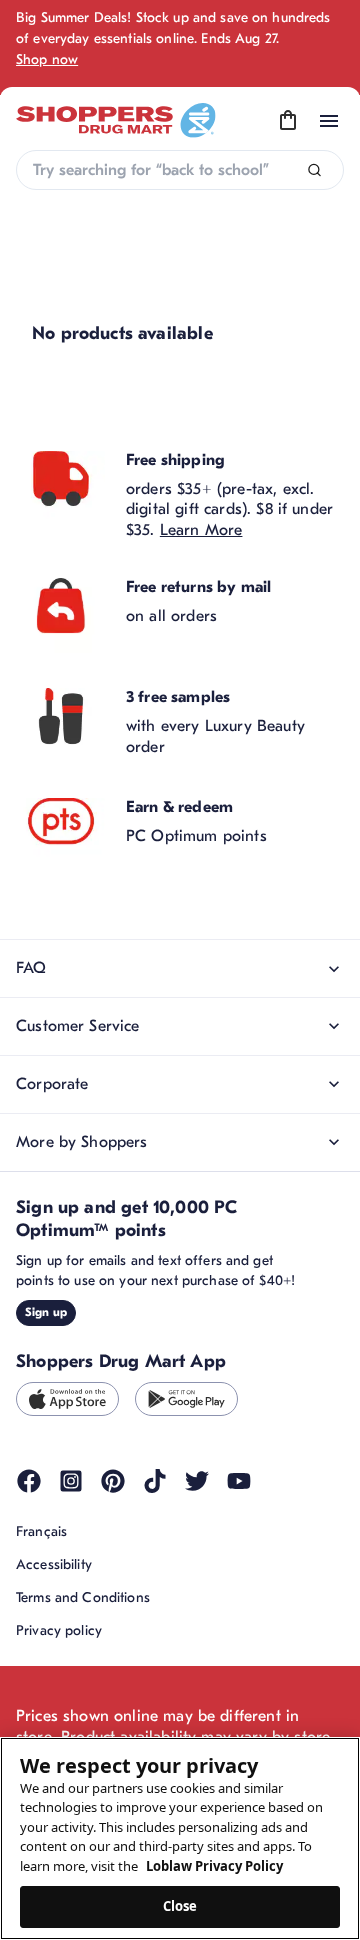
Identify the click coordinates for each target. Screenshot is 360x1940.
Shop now (47, 59)
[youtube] (239, 1481)
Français (41, 1531)
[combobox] (180, 170)
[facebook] (29, 1481)
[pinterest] (113, 1481)
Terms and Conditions (83, 1597)
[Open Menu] (329, 121)
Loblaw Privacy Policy (214, 1866)
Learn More (201, 530)
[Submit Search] (314, 170)
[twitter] (197, 1481)
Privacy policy (59, 1630)
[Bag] (288, 121)
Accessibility (54, 1564)
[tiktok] (155, 1481)
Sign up (46, 1312)
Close (180, 1906)
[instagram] (71, 1481)
